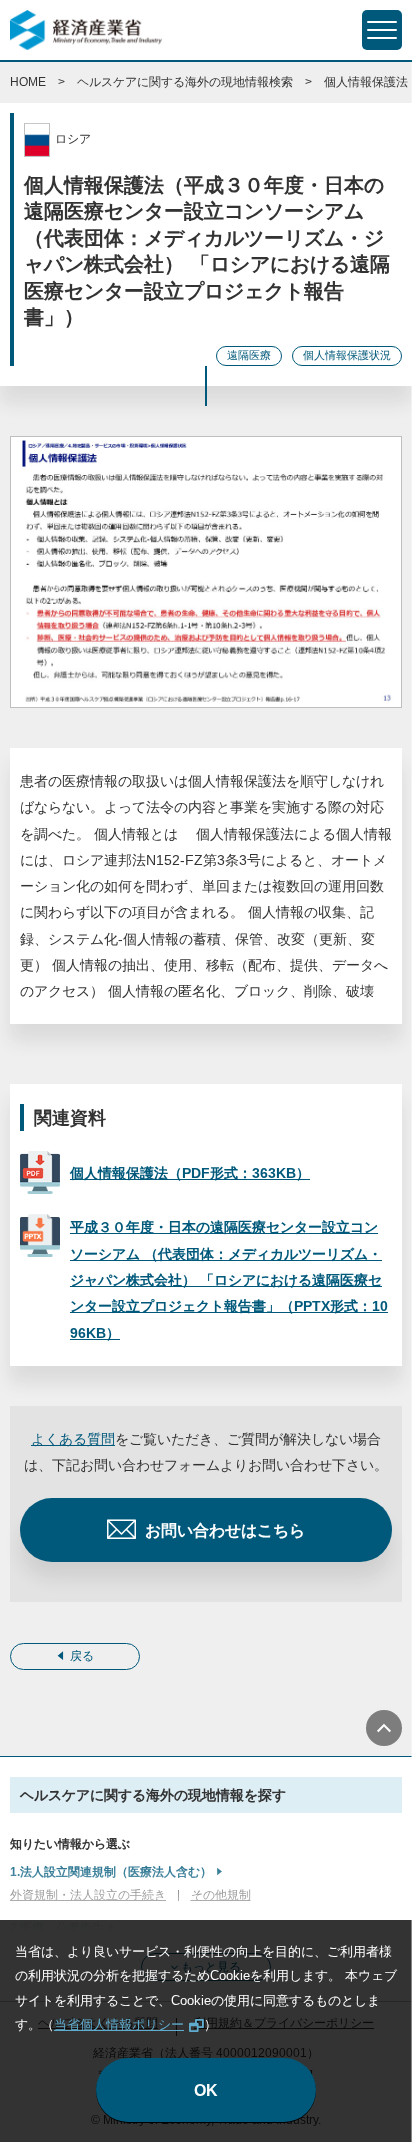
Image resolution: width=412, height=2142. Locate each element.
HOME (28, 82)
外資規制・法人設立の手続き (88, 1895)
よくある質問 (73, 1439)
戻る (82, 1656)
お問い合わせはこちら (225, 1530)
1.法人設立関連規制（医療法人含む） (111, 1872)
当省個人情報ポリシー (119, 2024)
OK (206, 2090)
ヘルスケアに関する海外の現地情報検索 (185, 82)
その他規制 (221, 1895)
